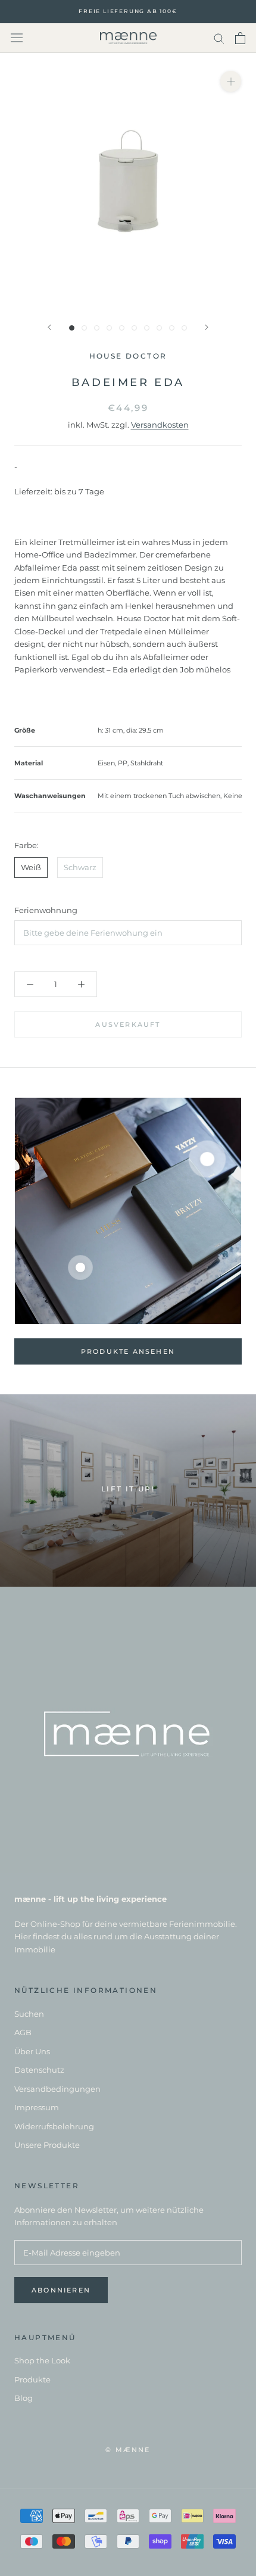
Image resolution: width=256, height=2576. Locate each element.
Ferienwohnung (46, 910)
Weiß (31, 867)
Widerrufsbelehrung (54, 2126)
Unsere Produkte (47, 2145)
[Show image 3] (97, 328)
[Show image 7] (147, 328)
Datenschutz (39, 2070)
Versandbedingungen (57, 2089)
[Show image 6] (134, 328)
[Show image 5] (122, 328)
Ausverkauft (128, 1024)
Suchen (29, 2014)
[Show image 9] (172, 328)
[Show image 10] (184, 328)
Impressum (37, 2107)
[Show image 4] (109, 328)
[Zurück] (49, 327)
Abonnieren (61, 2290)
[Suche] (219, 38)
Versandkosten (160, 425)
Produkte (32, 2379)
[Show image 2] (84, 328)
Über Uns (32, 2051)
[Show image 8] (159, 328)
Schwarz (80, 867)
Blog (24, 2398)
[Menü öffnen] (17, 38)
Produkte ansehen (128, 1351)
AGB (23, 2032)
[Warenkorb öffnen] (240, 38)
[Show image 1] (72, 328)
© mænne (128, 2450)
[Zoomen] (231, 81)
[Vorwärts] (207, 327)
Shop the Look (42, 2360)
